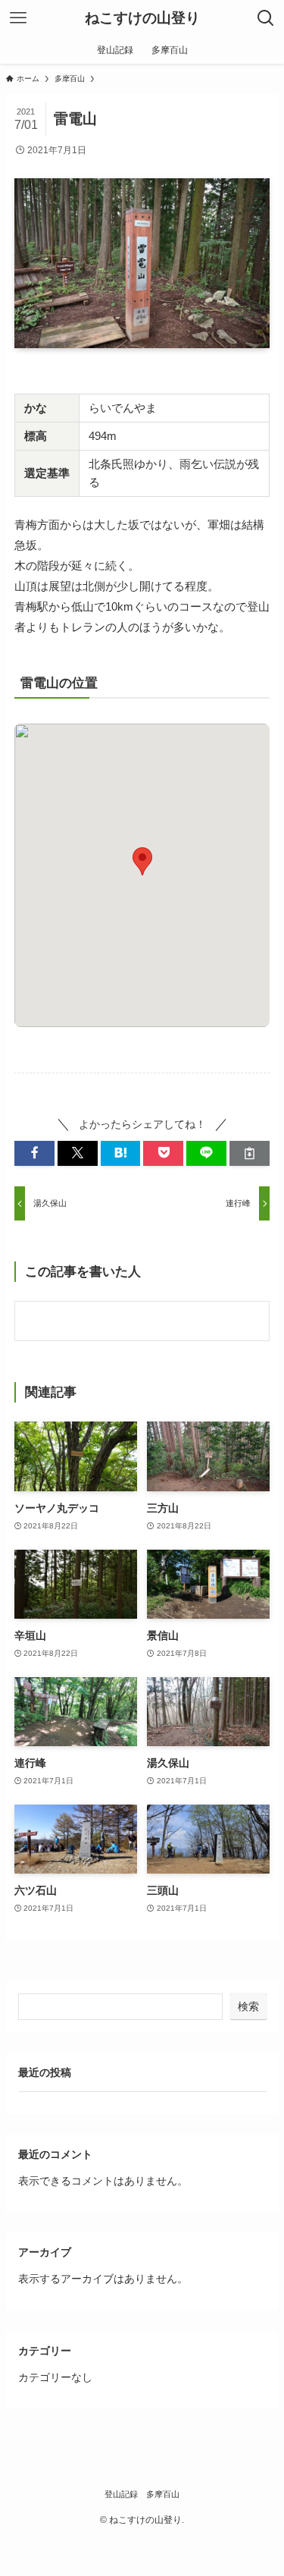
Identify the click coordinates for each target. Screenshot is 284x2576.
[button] (34, 1153)
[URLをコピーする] (250, 1153)
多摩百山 (163, 2494)
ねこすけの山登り (142, 19)
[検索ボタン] (266, 18)
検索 (248, 2006)
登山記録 (121, 2494)
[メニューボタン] (18, 18)
